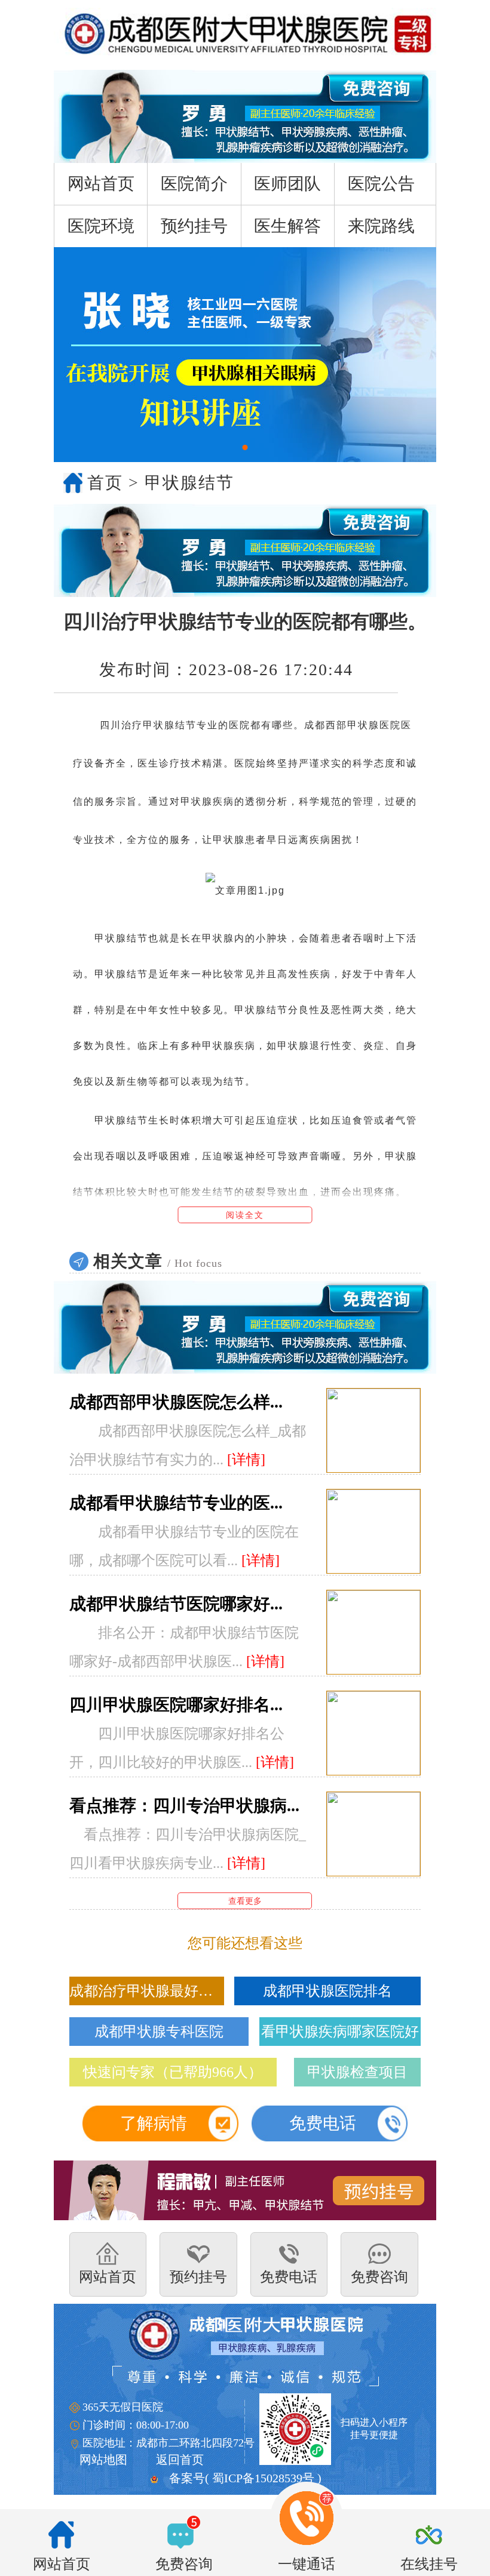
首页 (105, 483)
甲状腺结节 (189, 483)
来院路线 (381, 226)
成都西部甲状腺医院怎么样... (176, 1402)
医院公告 (381, 184)
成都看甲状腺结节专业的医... (176, 1503)
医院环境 (101, 226)
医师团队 (287, 184)
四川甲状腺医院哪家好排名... (176, 1705)
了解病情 (154, 2123)
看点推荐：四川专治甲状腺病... (184, 1806)
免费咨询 (184, 2564)
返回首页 (180, 2460)
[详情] (246, 1460)
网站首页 (101, 184)
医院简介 (194, 184)
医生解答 (287, 226)
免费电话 (323, 2123)
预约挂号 (194, 226)
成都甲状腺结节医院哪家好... (176, 1604)
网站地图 (103, 2460)
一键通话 (307, 2564)
